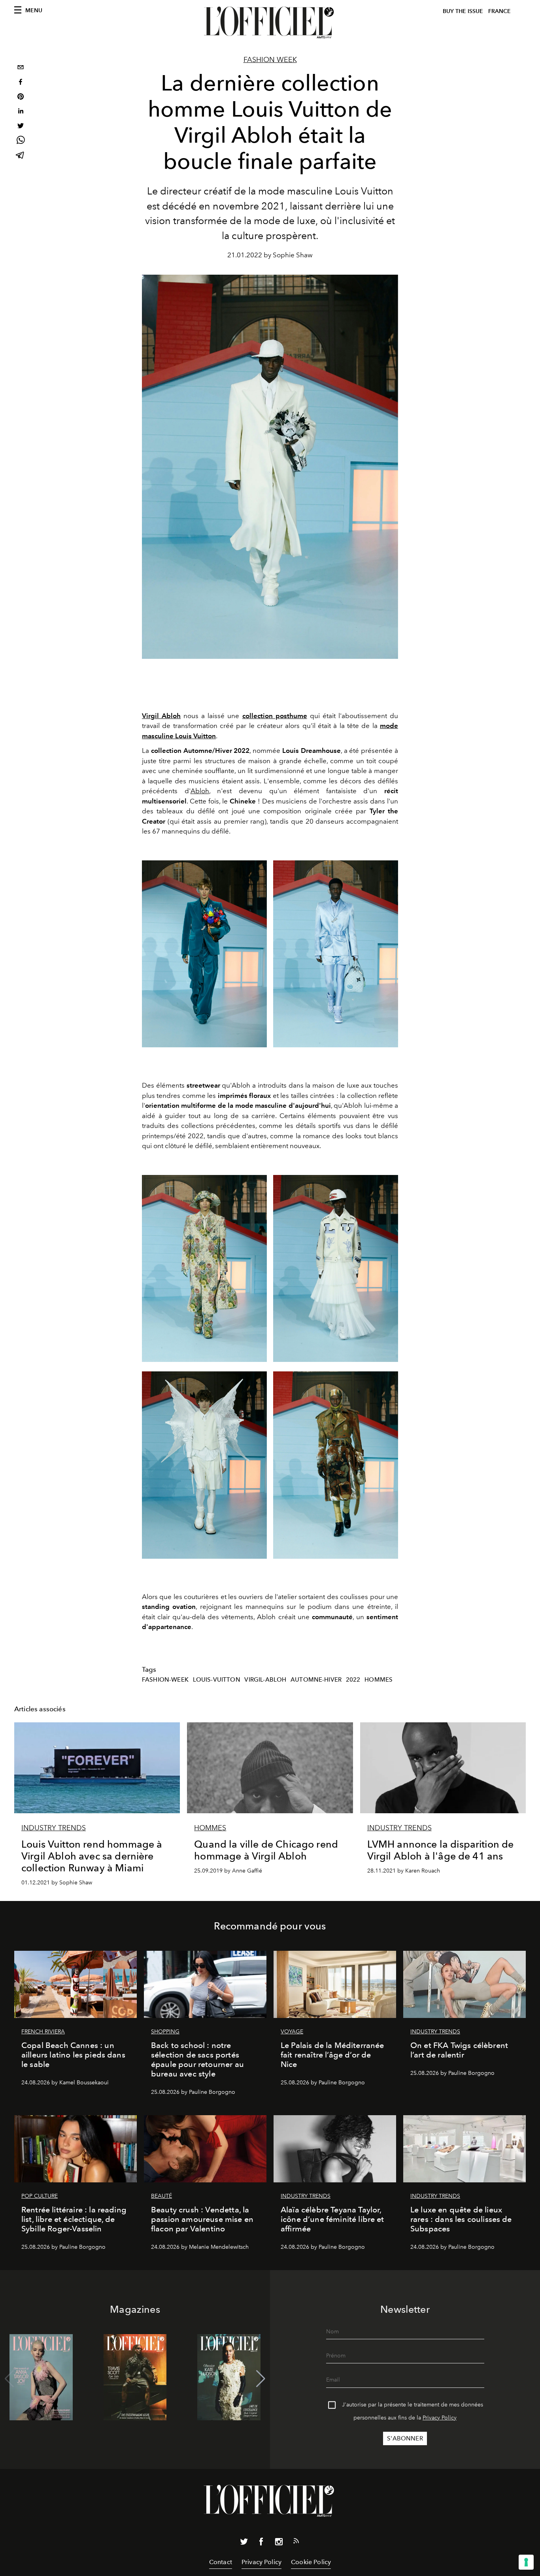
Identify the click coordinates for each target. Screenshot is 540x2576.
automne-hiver (316, 1680)
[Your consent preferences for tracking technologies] (526, 2562)
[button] (261, 2379)
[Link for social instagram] (279, 2543)
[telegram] (21, 156)
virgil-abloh (265, 1680)
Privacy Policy (440, 2418)
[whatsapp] (21, 141)
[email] (21, 68)
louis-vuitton (217, 1680)
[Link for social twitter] (244, 2543)
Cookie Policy (311, 2562)
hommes (379, 1680)
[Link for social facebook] (261, 2543)
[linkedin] (21, 112)
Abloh (200, 791)
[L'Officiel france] (270, 23)
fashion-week (165, 1680)
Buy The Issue (463, 11)
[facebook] (21, 83)
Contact (221, 2562)
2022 (353, 1680)
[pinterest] (21, 97)
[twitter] (21, 127)
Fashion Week (270, 60)
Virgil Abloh (161, 716)
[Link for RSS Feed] (296, 2542)
